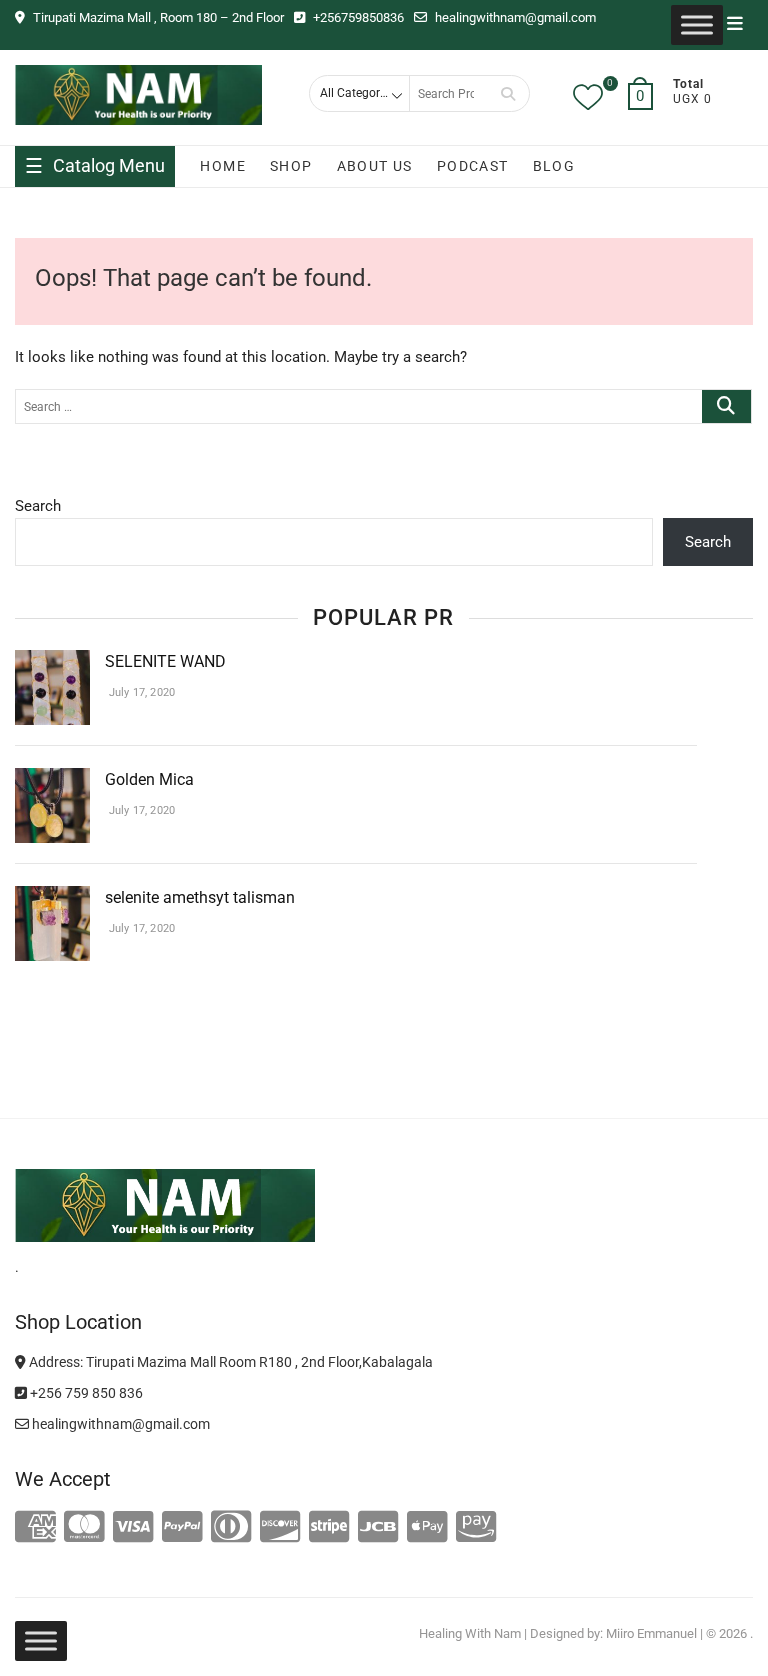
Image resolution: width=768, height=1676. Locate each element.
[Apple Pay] (427, 1528)
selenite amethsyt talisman (200, 897)
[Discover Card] (280, 1528)
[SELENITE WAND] (52, 662)
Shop (291, 166)
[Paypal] (182, 1528)
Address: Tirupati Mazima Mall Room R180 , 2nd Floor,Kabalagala (229, 1362)
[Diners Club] (231, 1528)
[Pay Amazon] (476, 1528)
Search (508, 93)
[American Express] (35, 1528)
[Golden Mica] (52, 780)
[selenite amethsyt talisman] (52, 898)
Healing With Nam (470, 1633)
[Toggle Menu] (697, 25)
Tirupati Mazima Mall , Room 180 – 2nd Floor (157, 17)
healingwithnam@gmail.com (514, 17)
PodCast (473, 166)
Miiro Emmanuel (651, 1633)
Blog (554, 166)
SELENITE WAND (165, 661)
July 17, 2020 (140, 692)
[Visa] (133, 1528)
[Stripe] (329, 1528)
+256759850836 (357, 17)
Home (223, 166)
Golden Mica (151, 779)
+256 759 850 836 (85, 1393)
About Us (375, 166)
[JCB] (378, 1528)
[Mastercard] (84, 1528)
